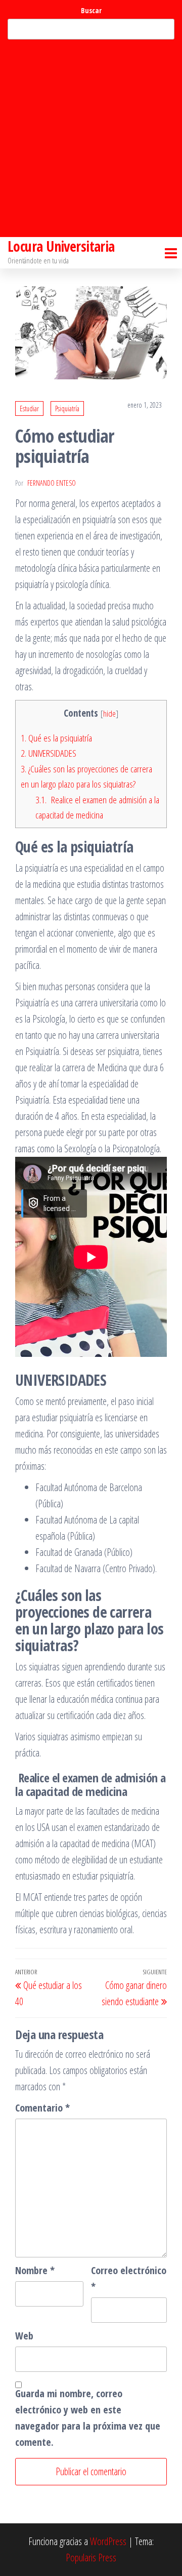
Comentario (42, 2108)
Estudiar (29, 408)
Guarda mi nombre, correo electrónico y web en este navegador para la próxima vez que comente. (88, 2418)
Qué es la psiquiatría (56, 738)
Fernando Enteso (52, 483)
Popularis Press (91, 2558)
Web (24, 2336)
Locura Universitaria (61, 246)
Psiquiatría (67, 408)
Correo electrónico (129, 2278)
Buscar (91, 10)
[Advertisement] (91, 138)
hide (109, 713)
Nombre (35, 2270)
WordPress (108, 2541)
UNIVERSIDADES (49, 753)
